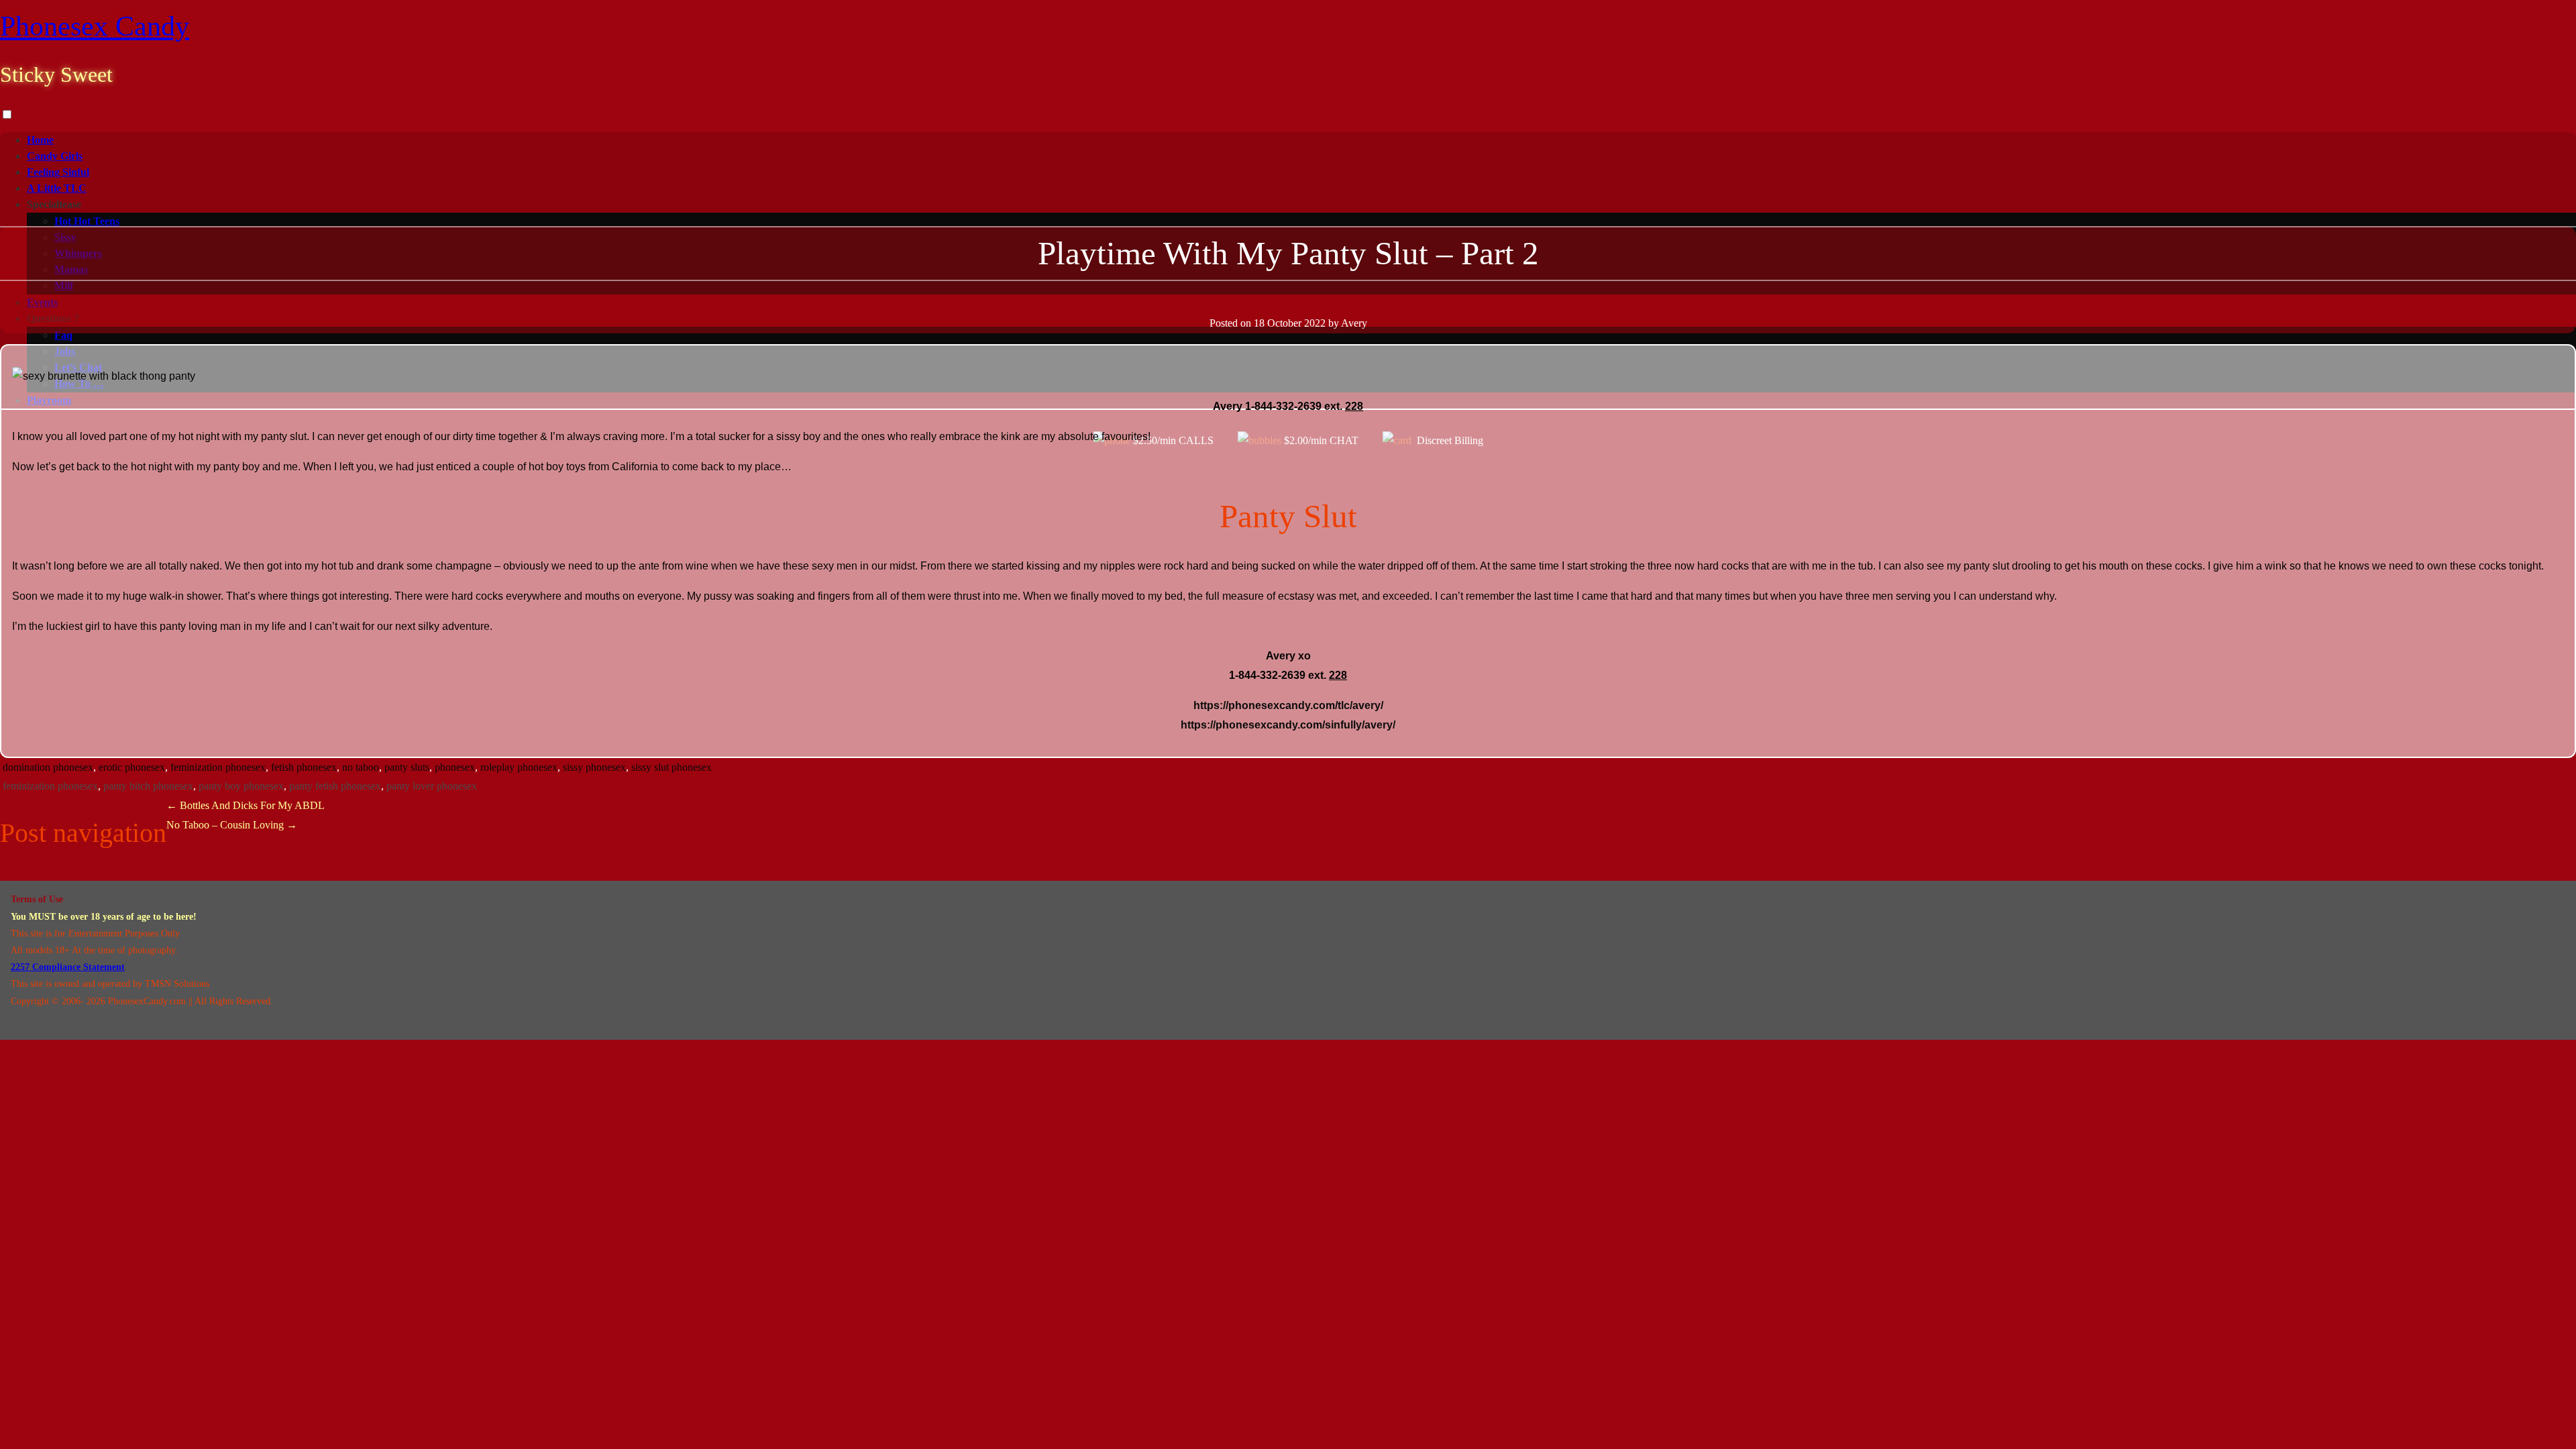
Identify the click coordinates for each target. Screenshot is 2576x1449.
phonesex (455, 767)
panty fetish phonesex (335, 786)
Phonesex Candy (95, 26)
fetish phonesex (304, 767)
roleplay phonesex (519, 767)
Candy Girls (55, 156)
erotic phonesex (132, 767)
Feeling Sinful (58, 172)
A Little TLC (57, 188)
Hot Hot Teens (87, 221)
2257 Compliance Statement (68, 967)
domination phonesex (48, 767)
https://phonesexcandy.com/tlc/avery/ (1288, 705)
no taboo (361, 767)
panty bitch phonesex (148, 786)
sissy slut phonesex (672, 767)
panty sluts (407, 767)
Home (40, 140)
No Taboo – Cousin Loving (232, 825)
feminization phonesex (218, 767)
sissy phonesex (594, 767)
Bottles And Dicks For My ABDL (246, 805)
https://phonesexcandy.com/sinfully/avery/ (1288, 725)
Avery (1354, 323)
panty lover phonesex (432, 786)
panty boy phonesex (241, 786)
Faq (63, 335)
